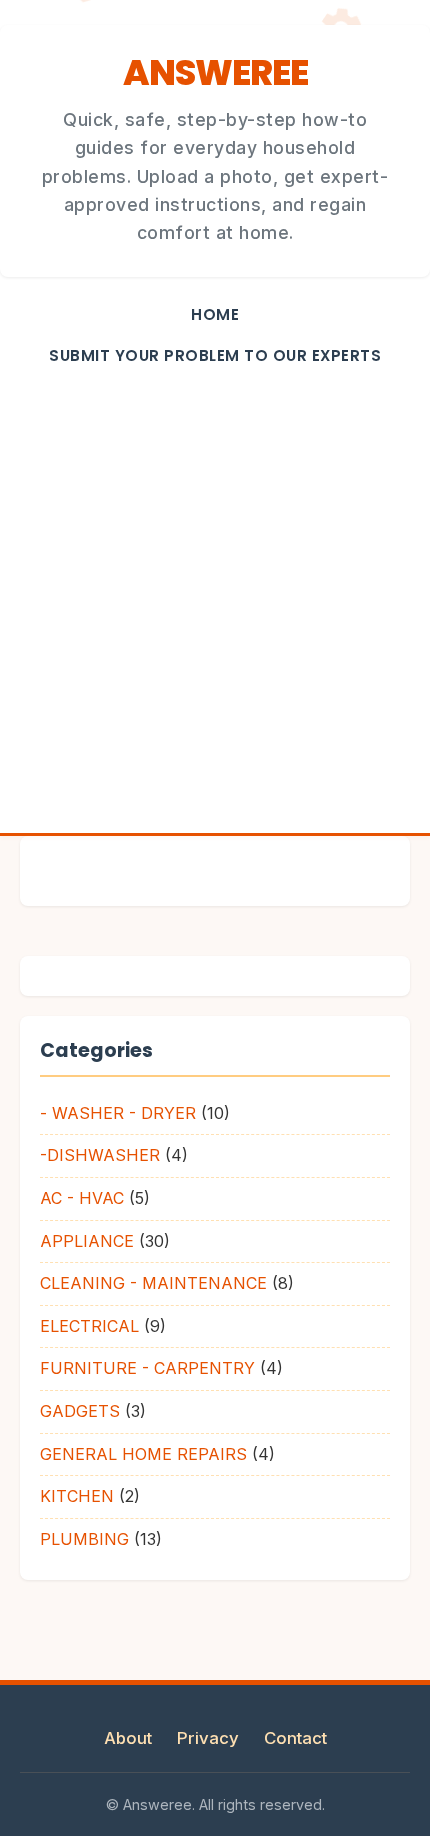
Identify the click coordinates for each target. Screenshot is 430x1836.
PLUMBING (84, 1539)
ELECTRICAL (89, 1326)
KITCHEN (77, 1496)
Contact (295, 1738)
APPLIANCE (87, 1241)
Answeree (215, 72)
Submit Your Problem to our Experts (215, 355)
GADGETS (80, 1411)
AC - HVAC (82, 1198)
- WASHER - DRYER (118, 1113)
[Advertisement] (215, 608)
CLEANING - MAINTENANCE (153, 1283)
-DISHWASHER (100, 1155)
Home (215, 314)
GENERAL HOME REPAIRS (143, 1454)
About (128, 1738)
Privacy (208, 1738)
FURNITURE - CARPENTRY (147, 1368)
